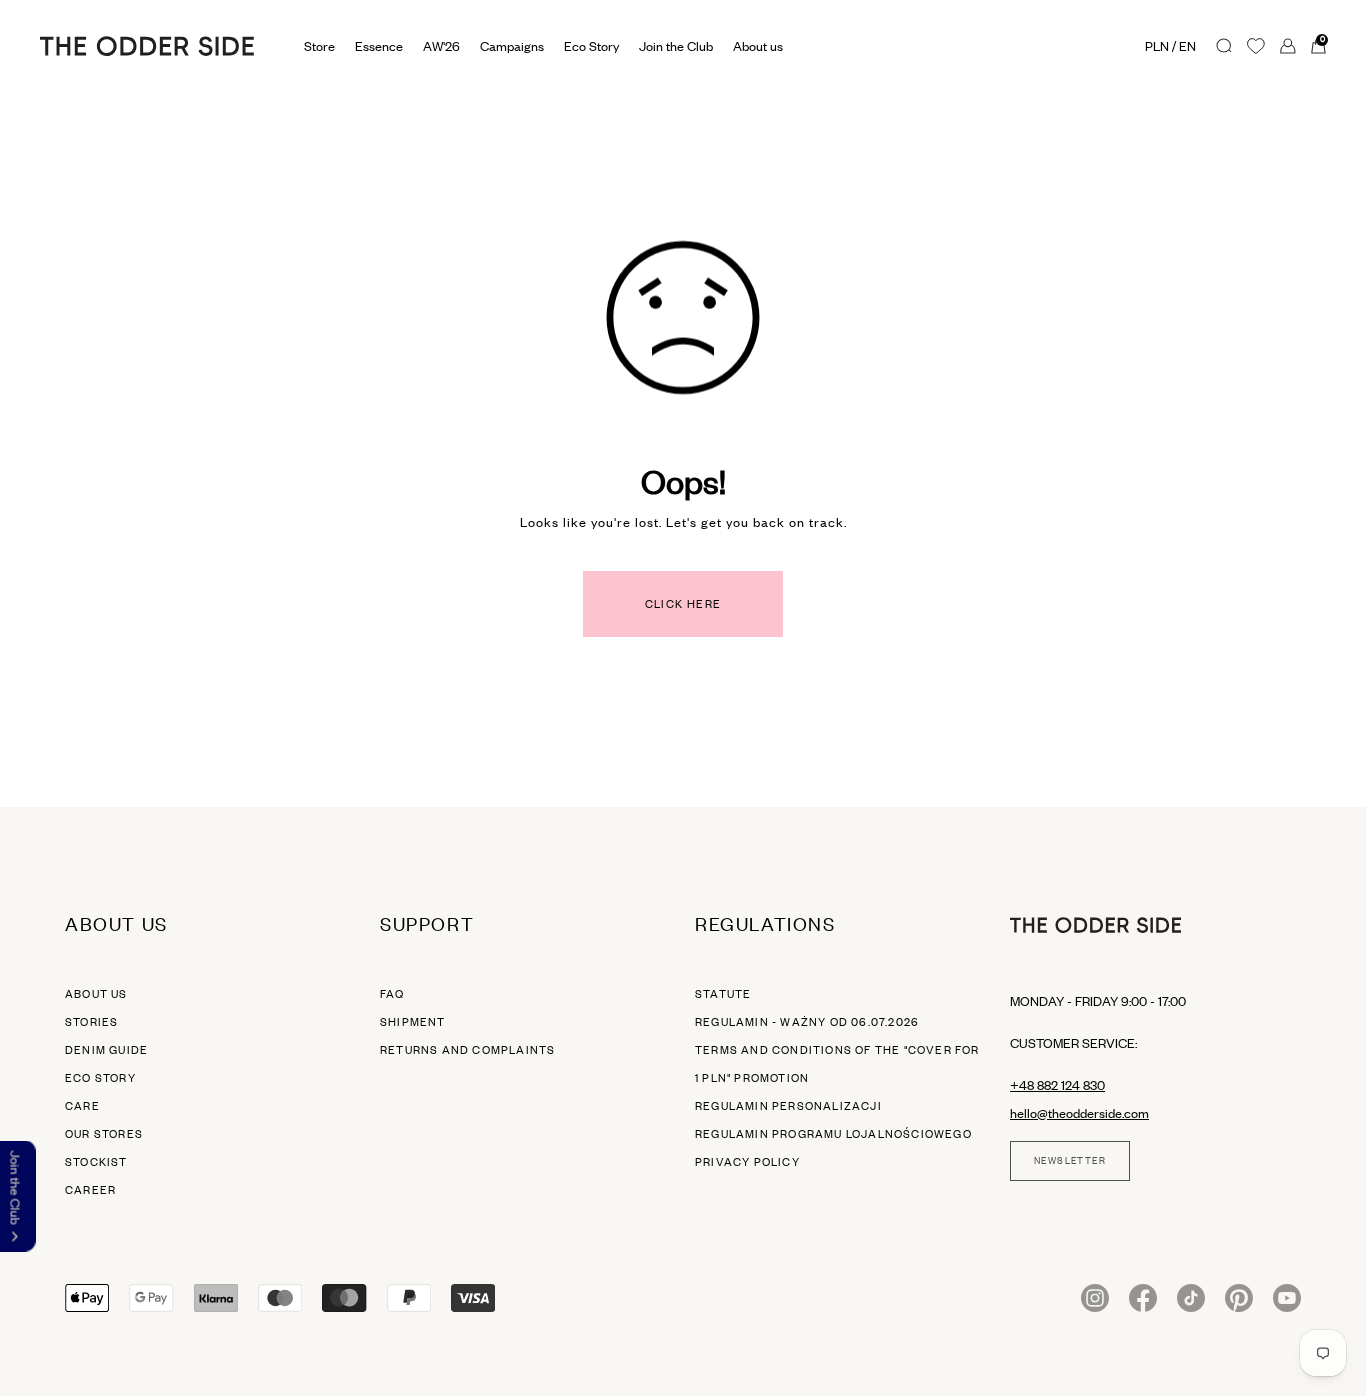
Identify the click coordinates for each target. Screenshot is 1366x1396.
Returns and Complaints (467, 1050)
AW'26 (441, 46)
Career (90, 1190)
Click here (683, 604)
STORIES (91, 1022)
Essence (379, 46)
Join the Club (676, 46)
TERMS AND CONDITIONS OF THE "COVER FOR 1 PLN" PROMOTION (837, 1064)
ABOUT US (96, 994)
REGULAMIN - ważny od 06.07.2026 (807, 1022)
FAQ (392, 994)
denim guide (106, 1050)
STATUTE (723, 994)
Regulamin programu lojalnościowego (833, 1134)
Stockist (96, 1162)
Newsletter (1070, 1161)
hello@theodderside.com (1079, 1113)
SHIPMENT (413, 1022)
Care (82, 1106)
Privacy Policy (747, 1162)
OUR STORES (104, 1134)
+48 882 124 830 (1057, 1085)
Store (319, 46)
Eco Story (591, 46)
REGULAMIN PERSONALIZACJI (788, 1106)
